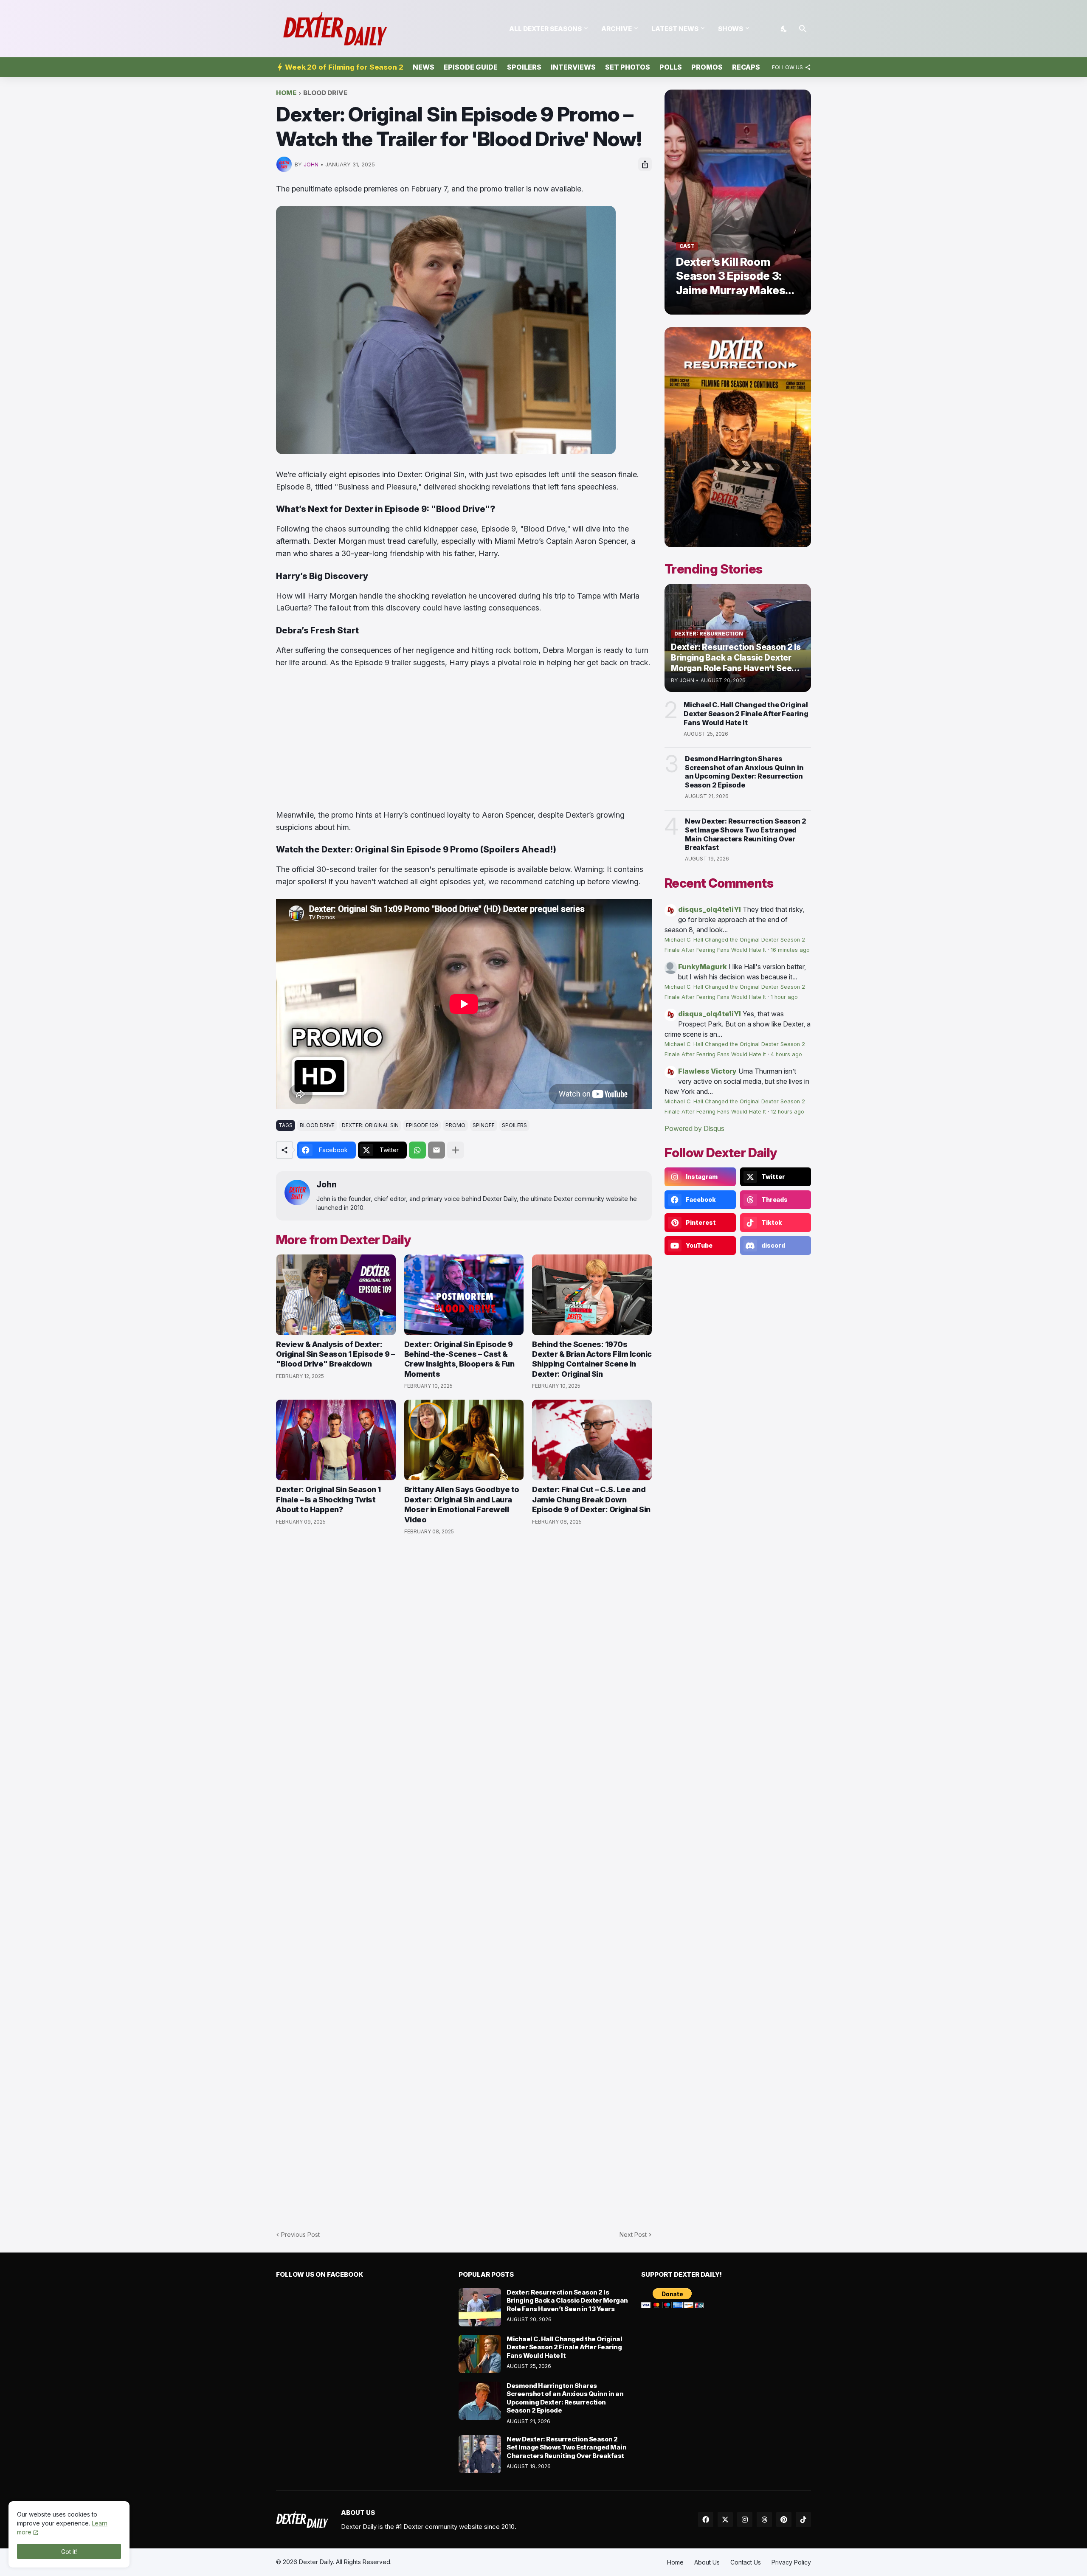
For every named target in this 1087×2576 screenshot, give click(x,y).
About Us (707, 2562)
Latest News (675, 29)
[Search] (803, 29)
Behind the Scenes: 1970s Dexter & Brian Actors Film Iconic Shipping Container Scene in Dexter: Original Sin (592, 1359)
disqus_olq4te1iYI (710, 909)
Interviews (573, 67)
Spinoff (484, 1125)
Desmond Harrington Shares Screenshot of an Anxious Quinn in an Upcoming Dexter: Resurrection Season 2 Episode (744, 772)
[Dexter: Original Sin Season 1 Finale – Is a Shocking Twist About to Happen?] (336, 1440)
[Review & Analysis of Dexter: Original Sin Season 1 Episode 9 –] (336, 1295)
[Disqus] (464, 1878)
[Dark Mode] (784, 29)
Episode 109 (422, 1125)
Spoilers (524, 67)
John (327, 1185)
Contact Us (746, 2562)
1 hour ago (784, 997)
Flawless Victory (707, 1071)
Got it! (69, 2552)
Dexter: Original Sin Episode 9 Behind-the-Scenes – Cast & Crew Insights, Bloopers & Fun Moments (459, 1359)
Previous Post (300, 2234)
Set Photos (628, 67)
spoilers (514, 1125)
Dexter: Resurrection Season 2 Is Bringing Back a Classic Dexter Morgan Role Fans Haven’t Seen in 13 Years (567, 2300)
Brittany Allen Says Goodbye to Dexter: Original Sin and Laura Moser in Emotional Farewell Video (462, 1504)
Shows (731, 29)
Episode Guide (471, 67)
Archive (617, 29)
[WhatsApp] (417, 1150)
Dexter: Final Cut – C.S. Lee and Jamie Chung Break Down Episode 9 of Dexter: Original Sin (591, 1499)
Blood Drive (325, 93)
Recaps (746, 67)
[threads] (764, 2520)
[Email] (436, 1150)
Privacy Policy (791, 2562)
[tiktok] (803, 2520)
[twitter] (725, 2520)
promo (455, 1125)
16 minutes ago (790, 950)
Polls (671, 67)
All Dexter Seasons (545, 29)
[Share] (645, 164)
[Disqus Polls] (464, 1656)
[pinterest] (784, 2520)
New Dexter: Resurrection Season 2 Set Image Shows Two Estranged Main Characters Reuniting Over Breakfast (745, 834)
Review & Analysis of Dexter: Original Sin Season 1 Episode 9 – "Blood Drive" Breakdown (335, 1354)
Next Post (633, 2234)
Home (286, 93)
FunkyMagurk (703, 967)
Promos (707, 67)
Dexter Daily (316, 2562)
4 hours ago (786, 1054)
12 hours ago (787, 1112)
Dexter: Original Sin (370, 1125)
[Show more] (456, 1150)
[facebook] (706, 2520)
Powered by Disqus (694, 1128)
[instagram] (745, 2520)
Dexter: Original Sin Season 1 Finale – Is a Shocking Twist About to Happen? (328, 1499)
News (424, 67)
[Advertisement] (464, 739)
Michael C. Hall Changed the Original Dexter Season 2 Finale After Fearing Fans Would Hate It (746, 714)
